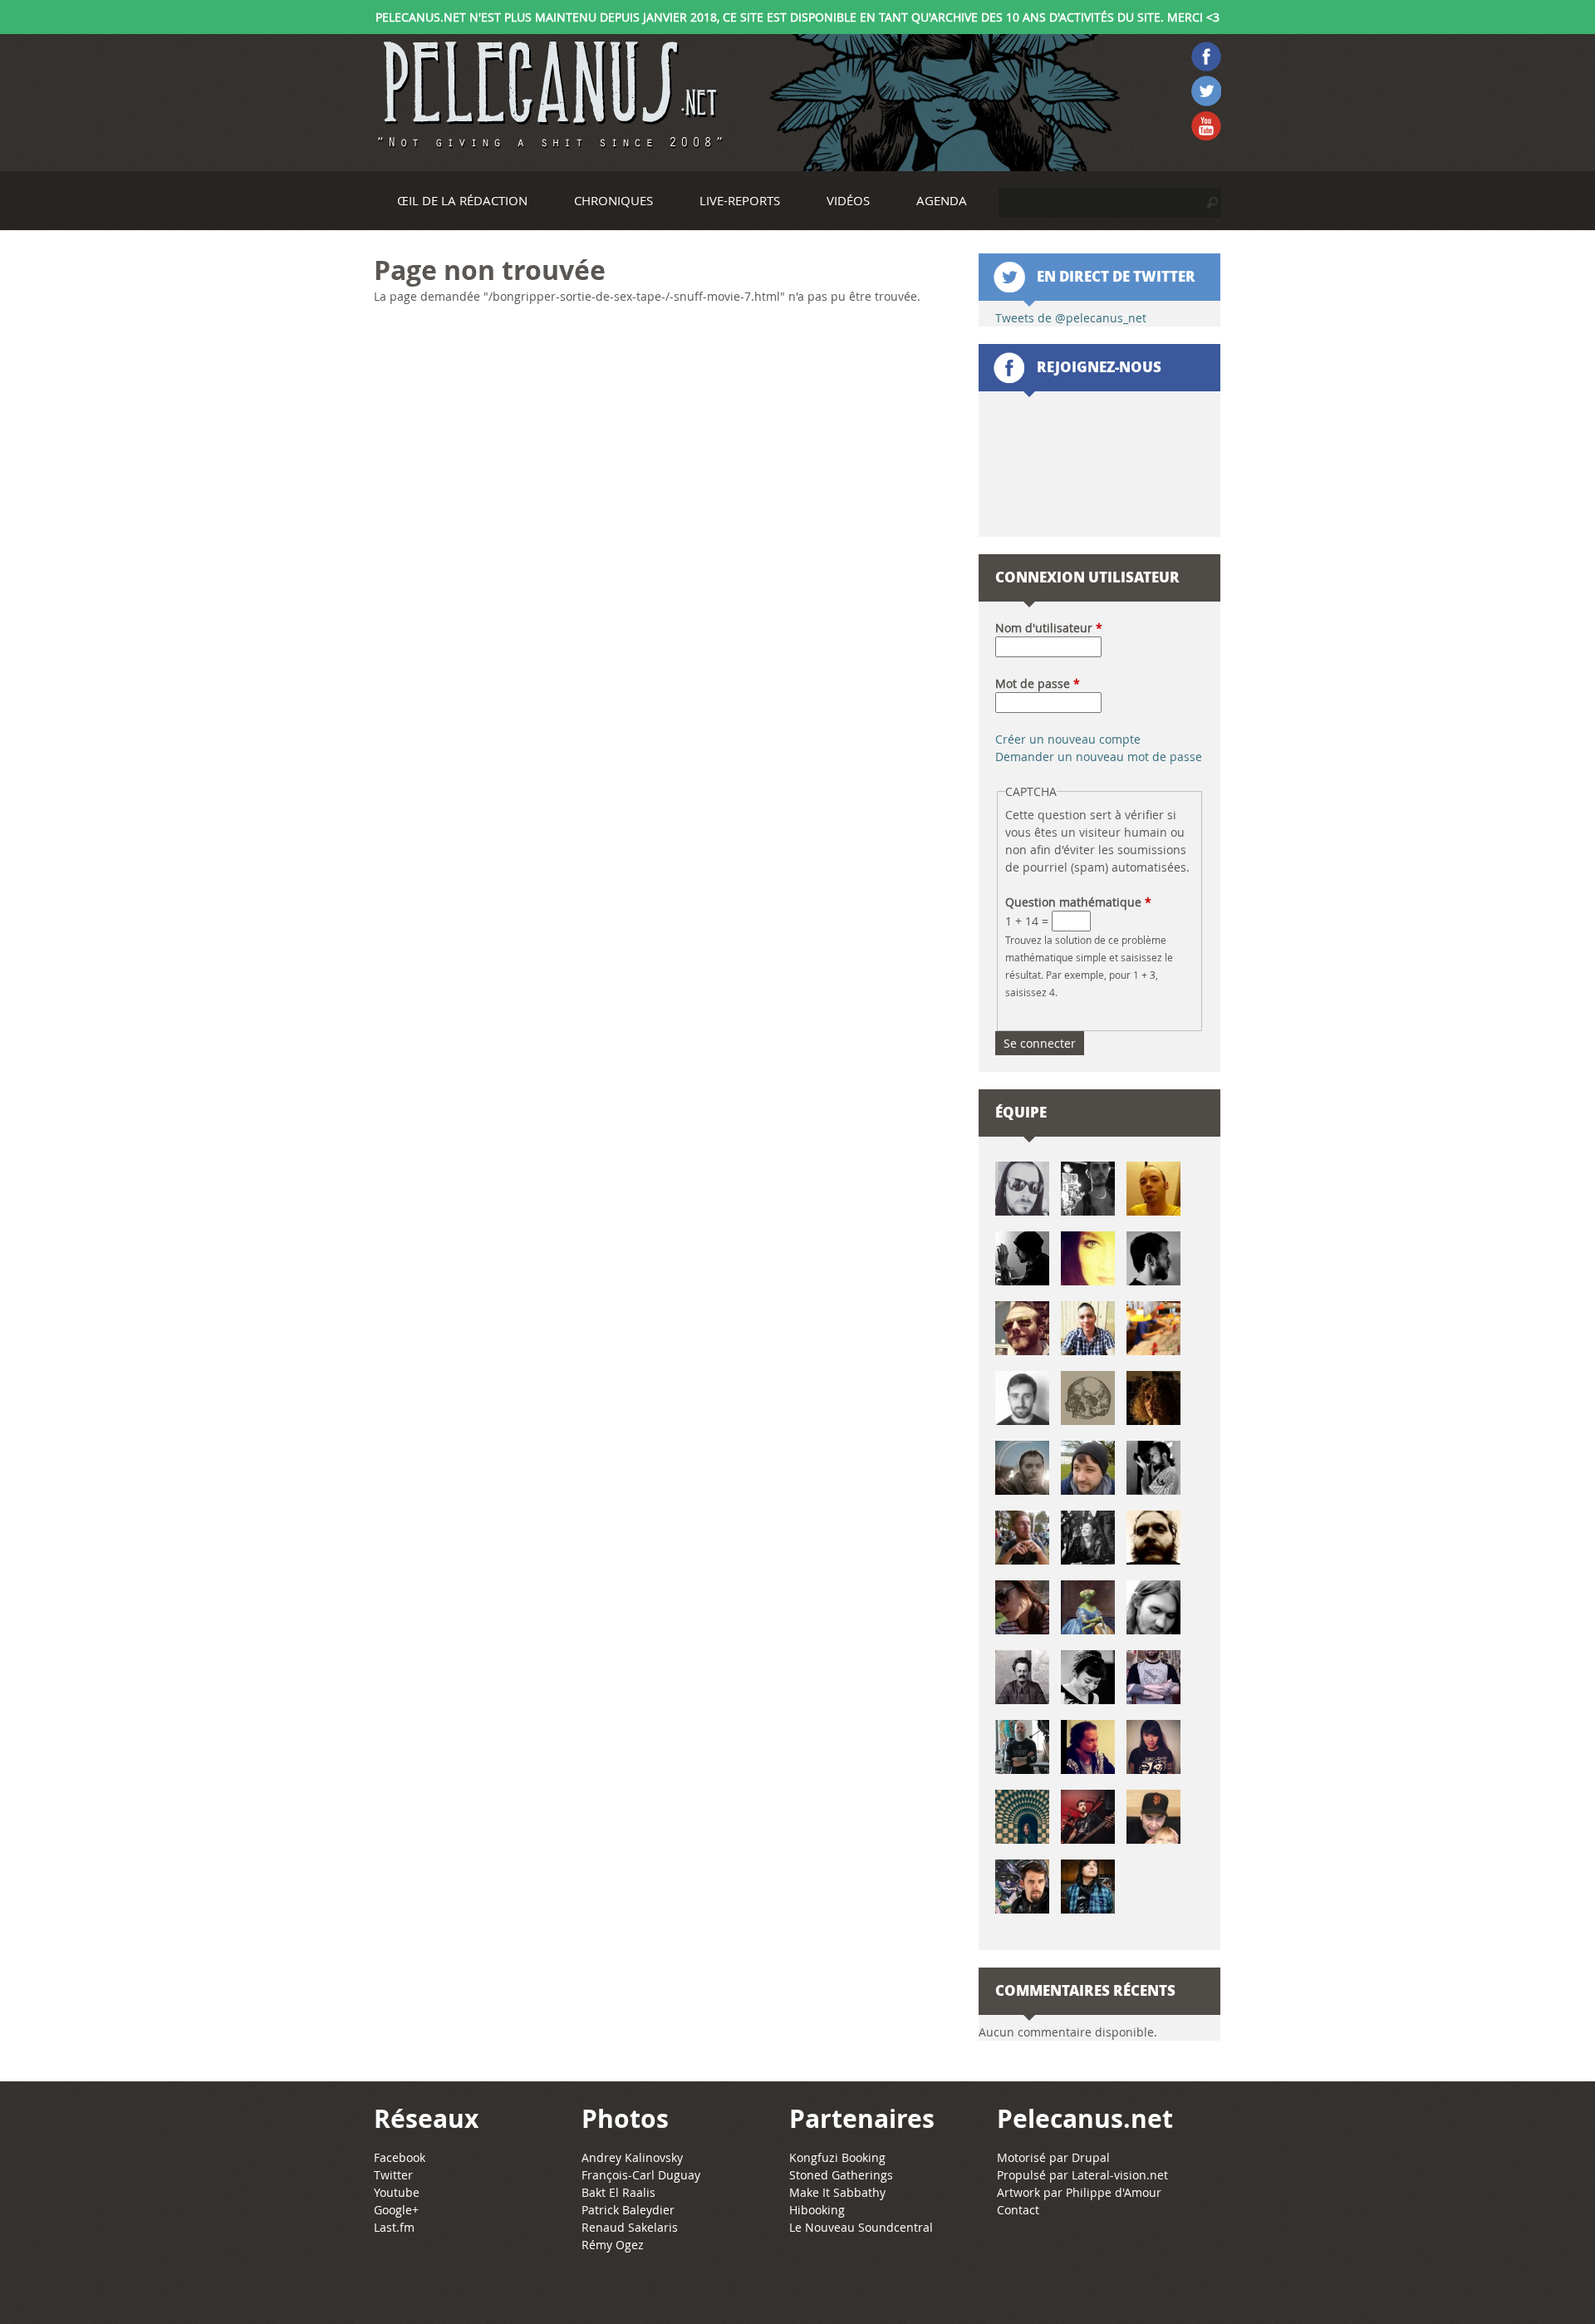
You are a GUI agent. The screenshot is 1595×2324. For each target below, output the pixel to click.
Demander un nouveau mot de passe (1099, 757)
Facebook (400, 2157)
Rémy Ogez (613, 2245)
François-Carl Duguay (641, 2175)
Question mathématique (1078, 902)
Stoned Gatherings (841, 2175)
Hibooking (817, 2210)
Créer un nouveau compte (1068, 739)
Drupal (1091, 2157)
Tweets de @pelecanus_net (1071, 318)
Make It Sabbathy (837, 2192)
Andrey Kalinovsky (632, 2157)
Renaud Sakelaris (630, 2227)
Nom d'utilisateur (1049, 628)
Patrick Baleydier (628, 2210)
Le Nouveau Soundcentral (861, 2227)
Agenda (942, 200)
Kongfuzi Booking (837, 2157)
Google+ (396, 2210)
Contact (1018, 2210)
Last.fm (394, 2227)
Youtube (397, 2192)
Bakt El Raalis (618, 2192)
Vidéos (848, 200)
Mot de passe (1038, 683)
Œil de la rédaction (462, 200)
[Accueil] (548, 95)
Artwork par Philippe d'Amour (1079, 2192)
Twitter (393, 2175)
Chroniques (613, 200)
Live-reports (740, 200)
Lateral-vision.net (1120, 2175)
